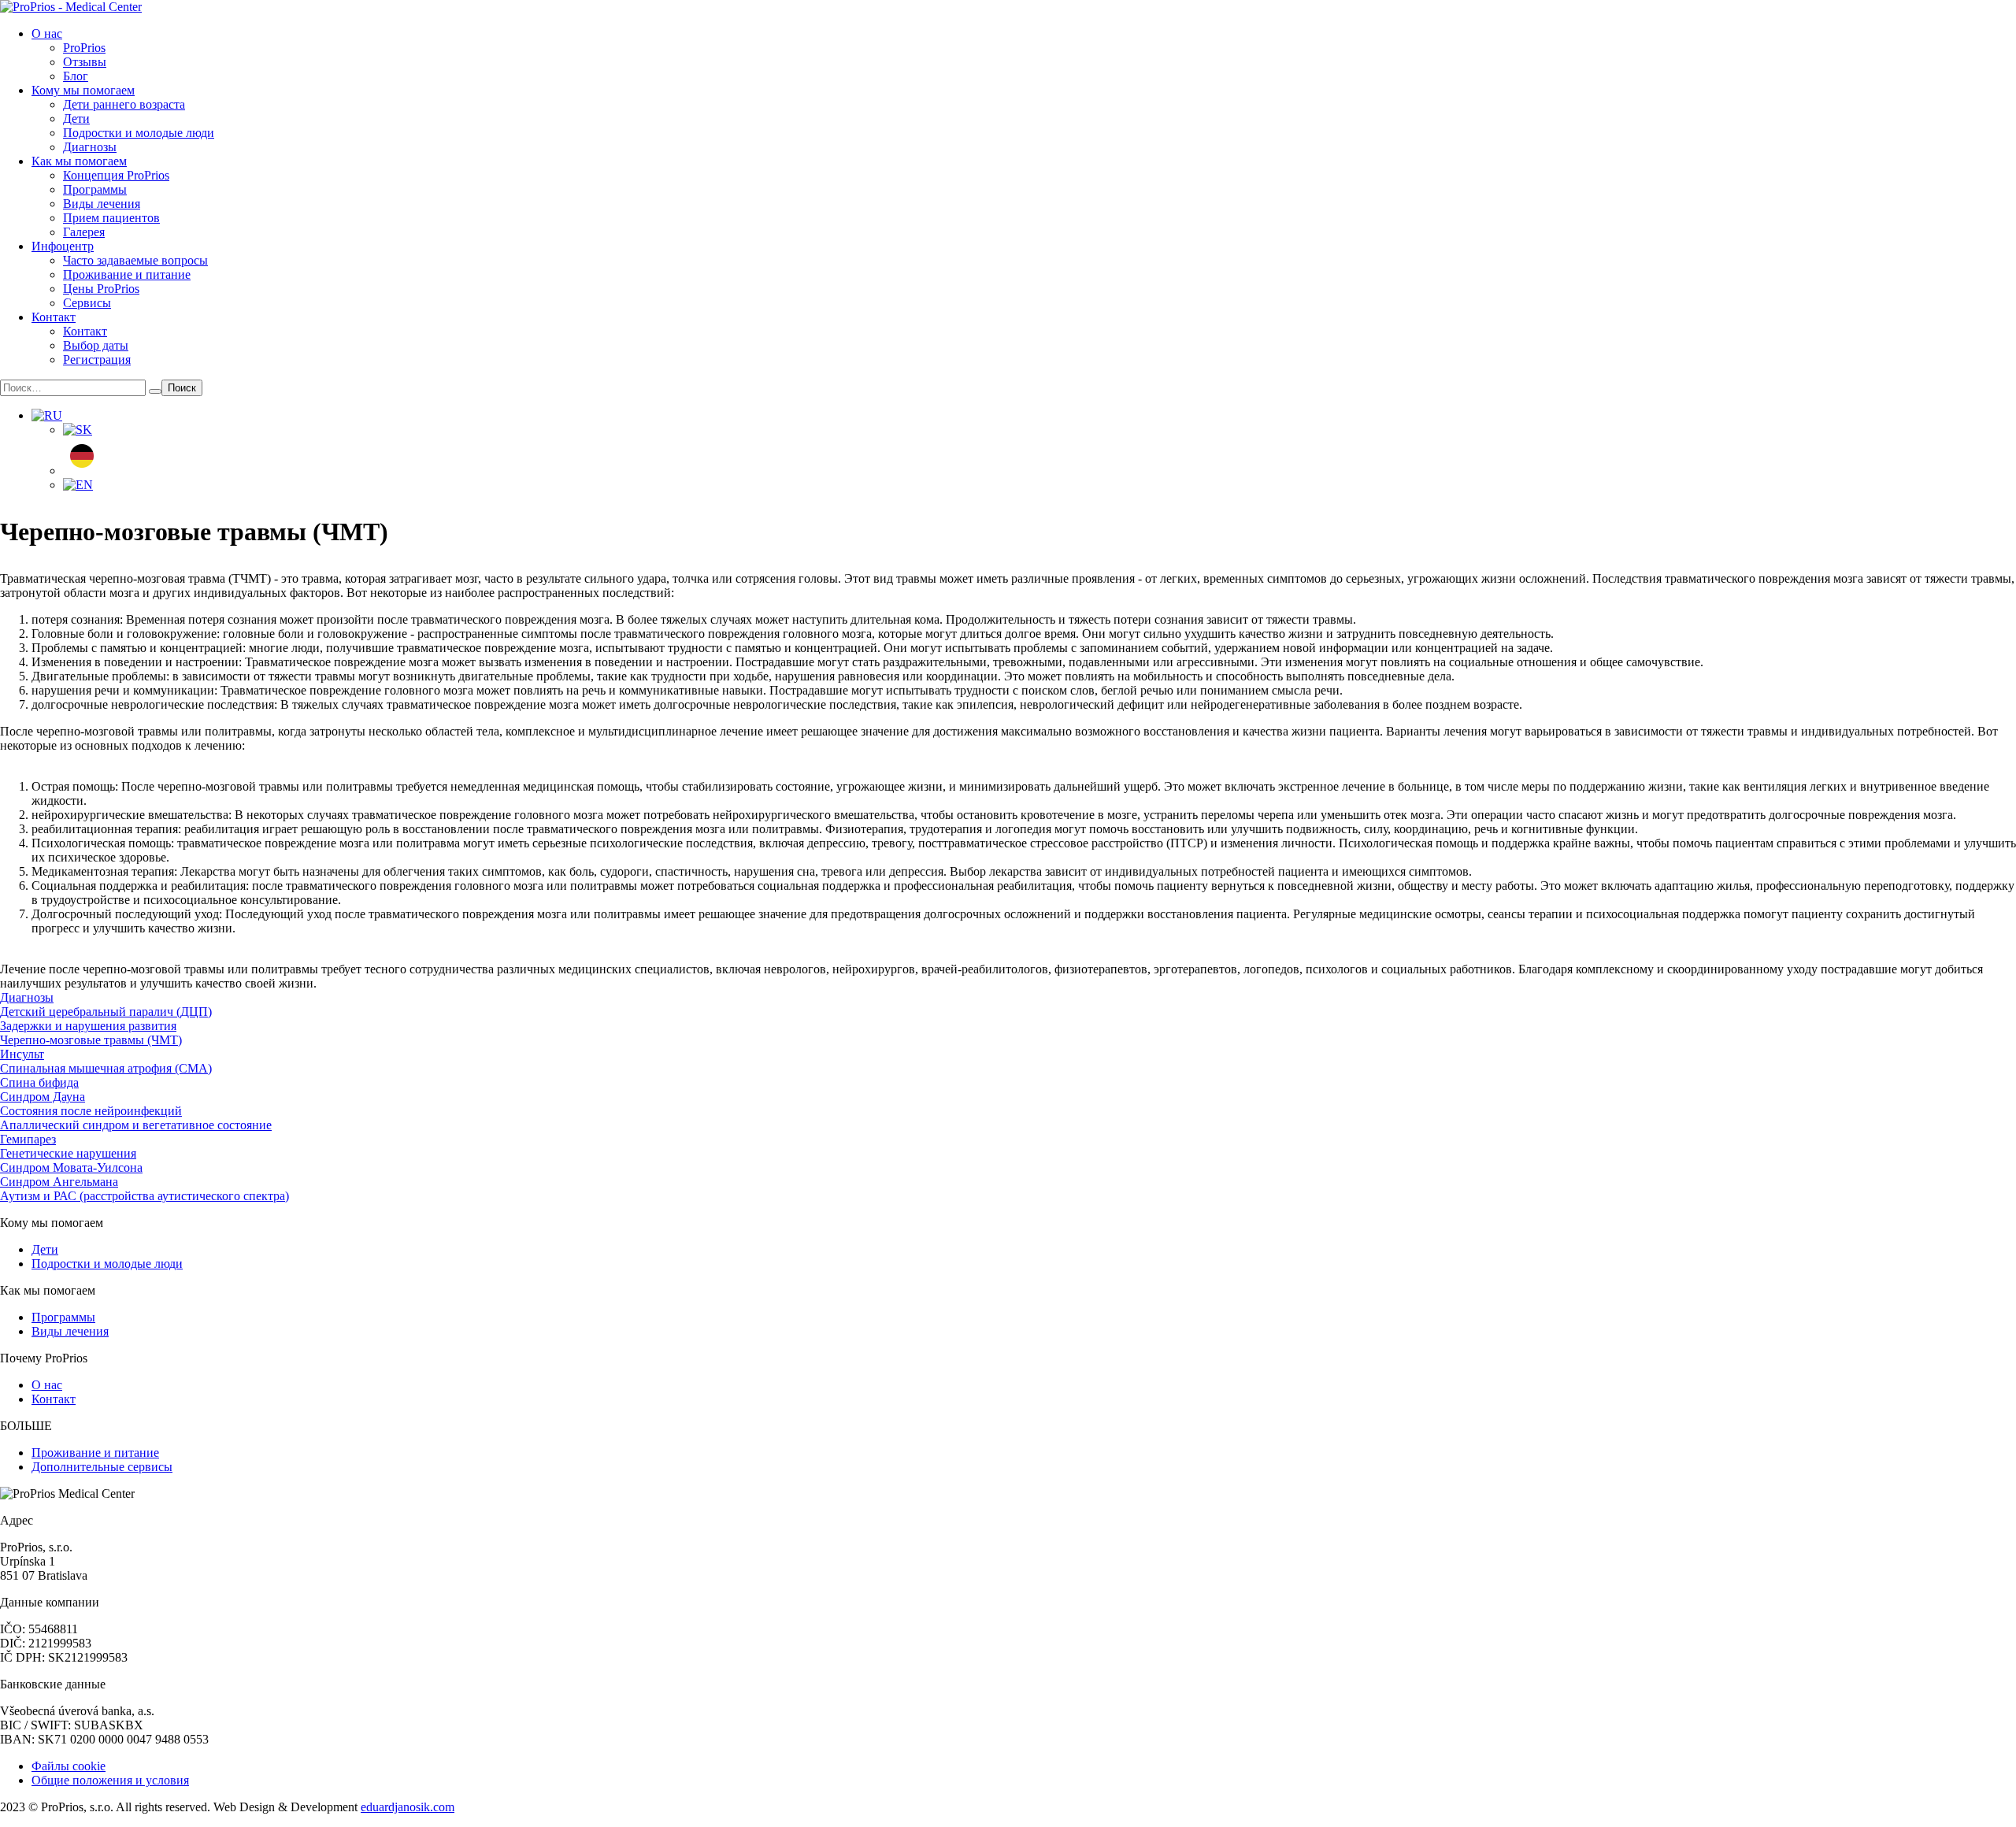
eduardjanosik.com (408, 1807)
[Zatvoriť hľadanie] (155, 391)
